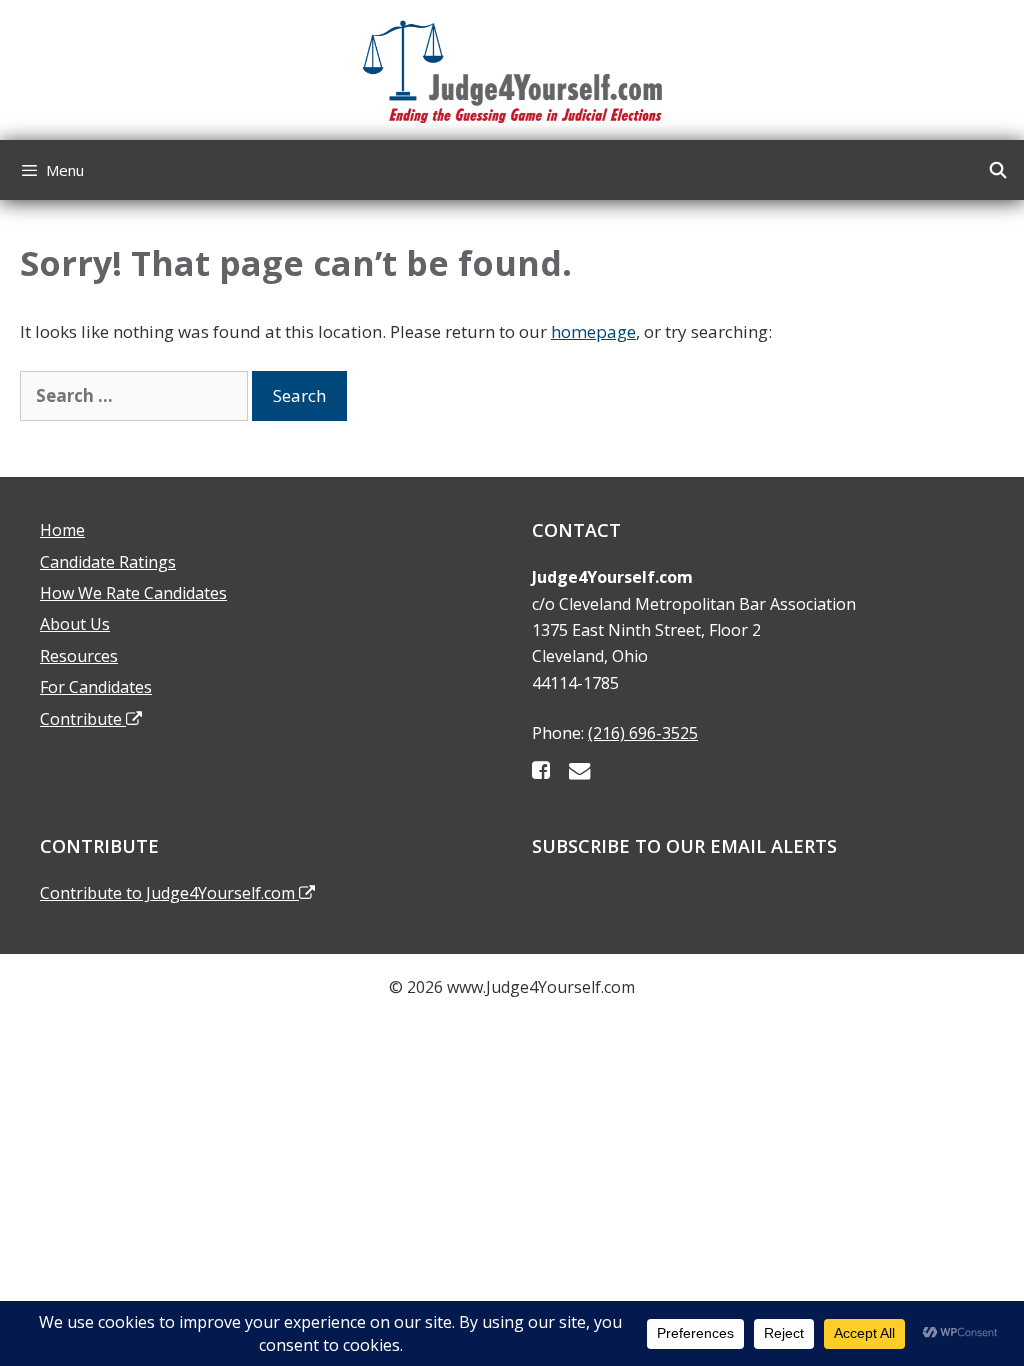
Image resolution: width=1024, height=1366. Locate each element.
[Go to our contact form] (579, 770)
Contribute (83, 719)
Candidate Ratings (108, 562)
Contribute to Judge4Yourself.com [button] (169, 893)
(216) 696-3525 (643, 733)
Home (62, 530)
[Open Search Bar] (997, 170)
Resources (79, 656)
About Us (75, 624)
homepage (593, 331)
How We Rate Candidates (133, 593)
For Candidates (96, 687)
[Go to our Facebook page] (541, 770)
